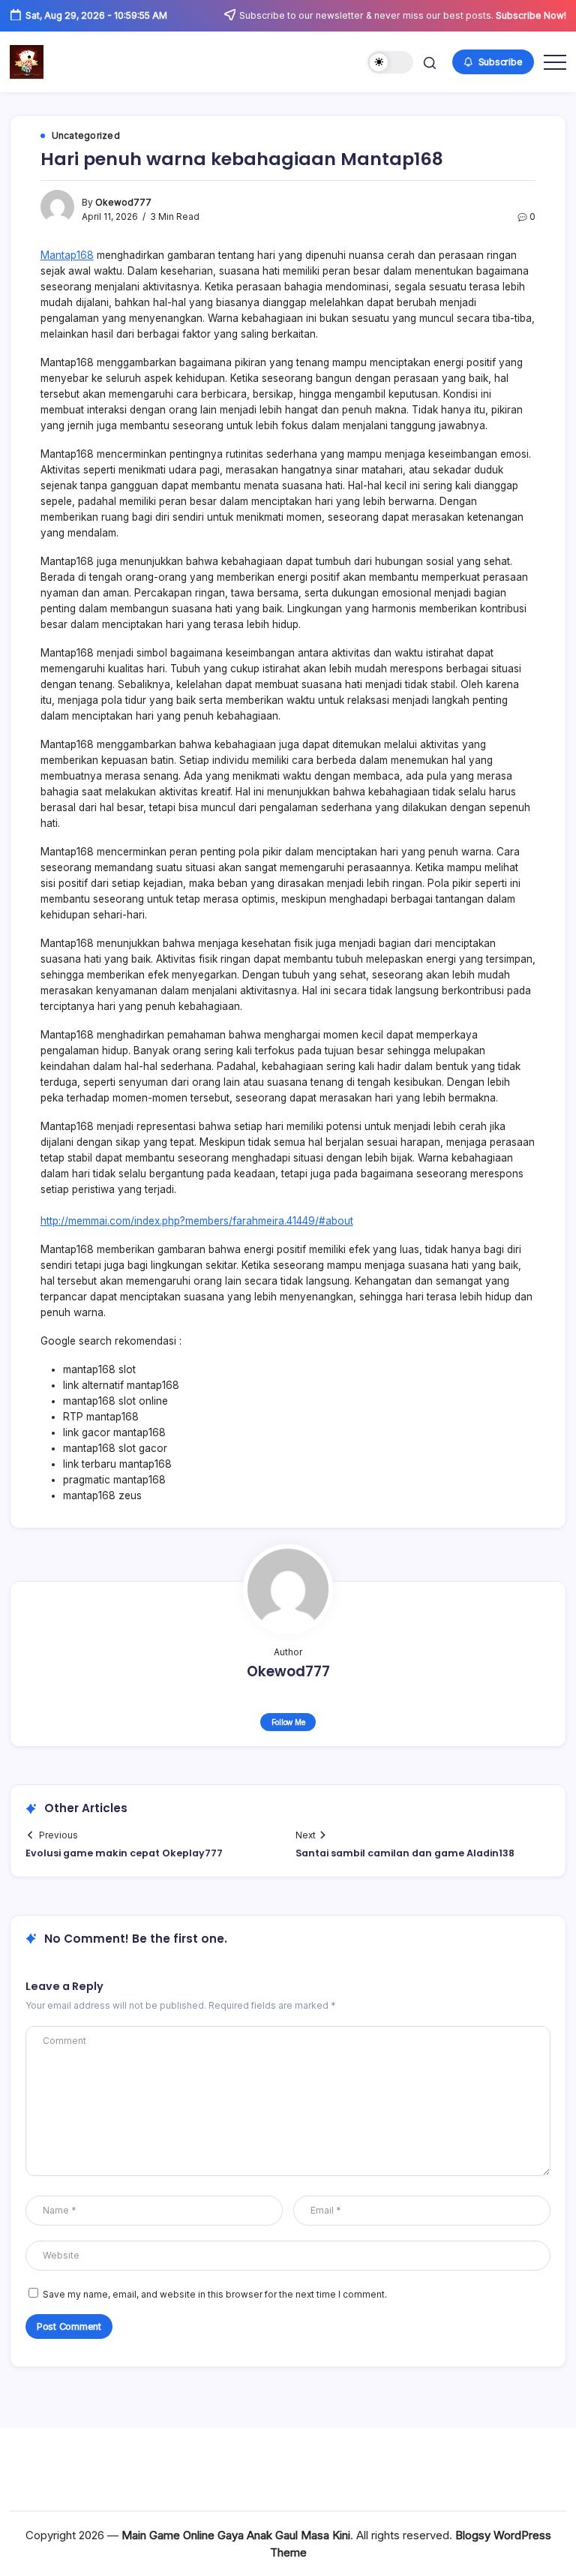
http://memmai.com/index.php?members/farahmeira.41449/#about (197, 1221)
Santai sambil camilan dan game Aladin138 (405, 1853)
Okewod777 (123, 203)
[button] (390, 63)
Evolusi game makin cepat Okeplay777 (124, 1853)
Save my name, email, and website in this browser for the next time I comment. (215, 2295)
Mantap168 (67, 255)
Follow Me (288, 1722)
